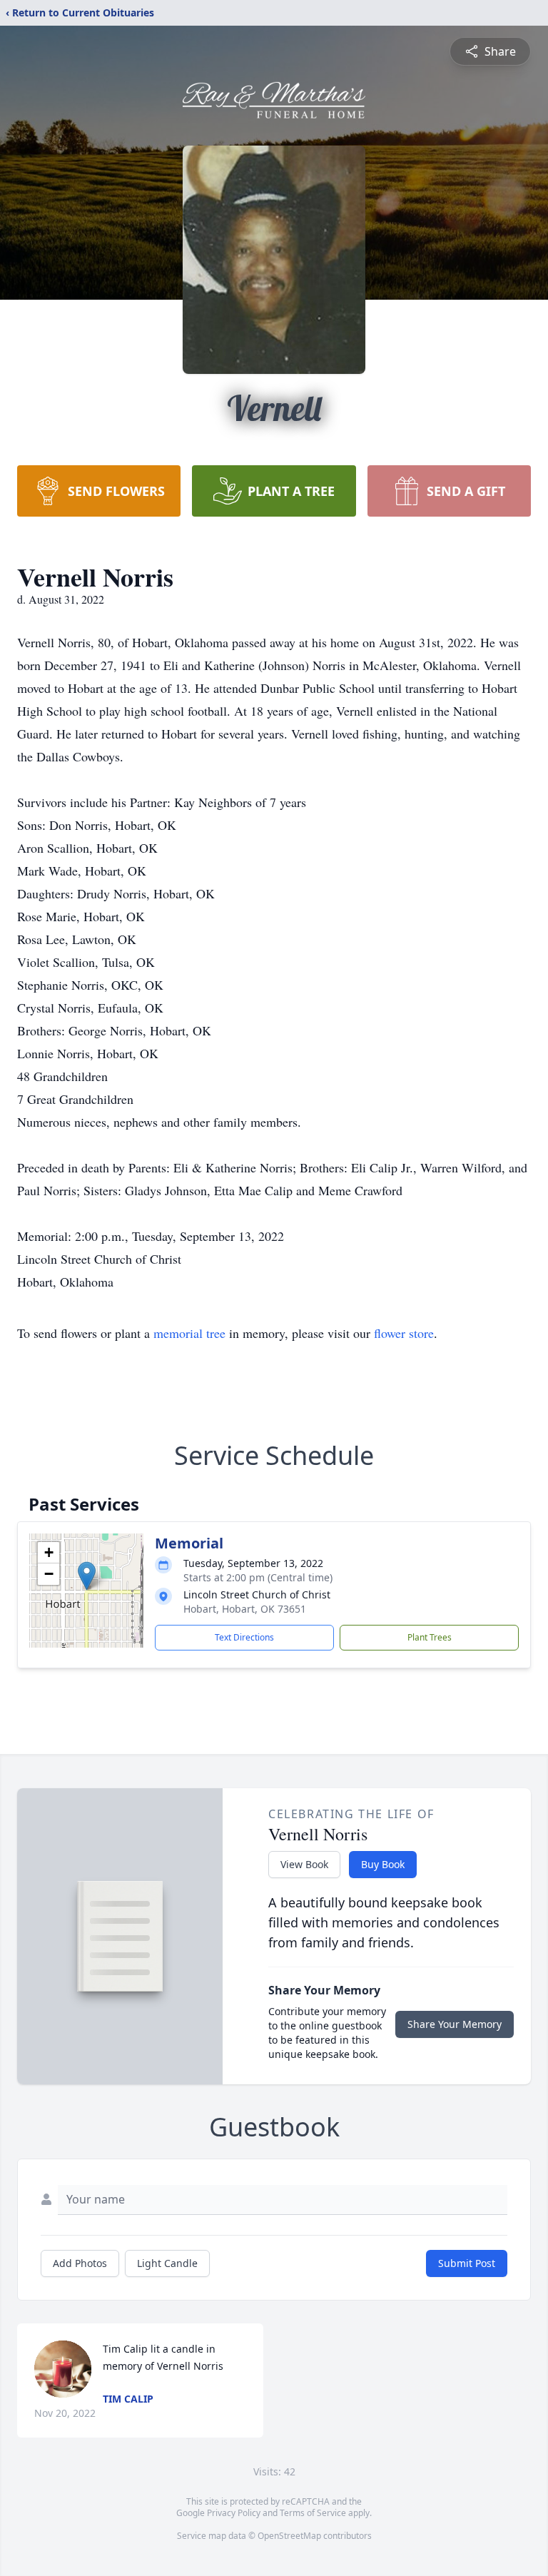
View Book (304, 1864)
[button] (87, 1576)
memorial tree (189, 1333)
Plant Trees (430, 1637)
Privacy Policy (234, 2513)
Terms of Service (313, 2513)
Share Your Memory (455, 2024)
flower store (404, 1333)
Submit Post (467, 2263)
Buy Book (383, 1864)
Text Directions (244, 1637)
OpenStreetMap (289, 2536)
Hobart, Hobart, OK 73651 (245, 1609)
